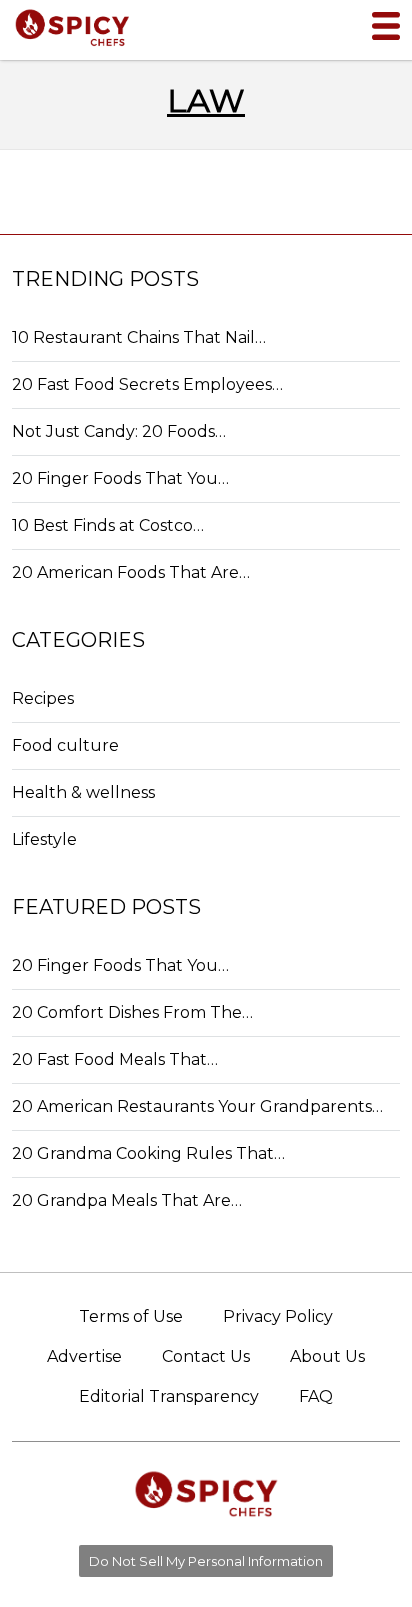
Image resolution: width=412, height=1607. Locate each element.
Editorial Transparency (169, 1396)
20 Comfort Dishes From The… (132, 1012)
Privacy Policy (278, 1316)
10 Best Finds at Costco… (108, 525)
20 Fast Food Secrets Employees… (147, 384)
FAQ (316, 1396)
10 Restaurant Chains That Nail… (139, 337)
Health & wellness (83, 792)
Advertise (84, 1356)
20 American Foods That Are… (131, 572)
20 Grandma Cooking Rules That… (148, 1153)
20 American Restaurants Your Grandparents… (197, 1106)
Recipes (43, 698)
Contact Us (206, 1356)
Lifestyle (44, 839)
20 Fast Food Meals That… (115, 1059)
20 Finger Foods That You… (120, 478)
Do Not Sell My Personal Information (206, 1561)
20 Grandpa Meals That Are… (127, 1200)
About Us (327, 1356)
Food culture (65, 745)
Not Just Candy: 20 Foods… (119, 431)
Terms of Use (131, 1316)
